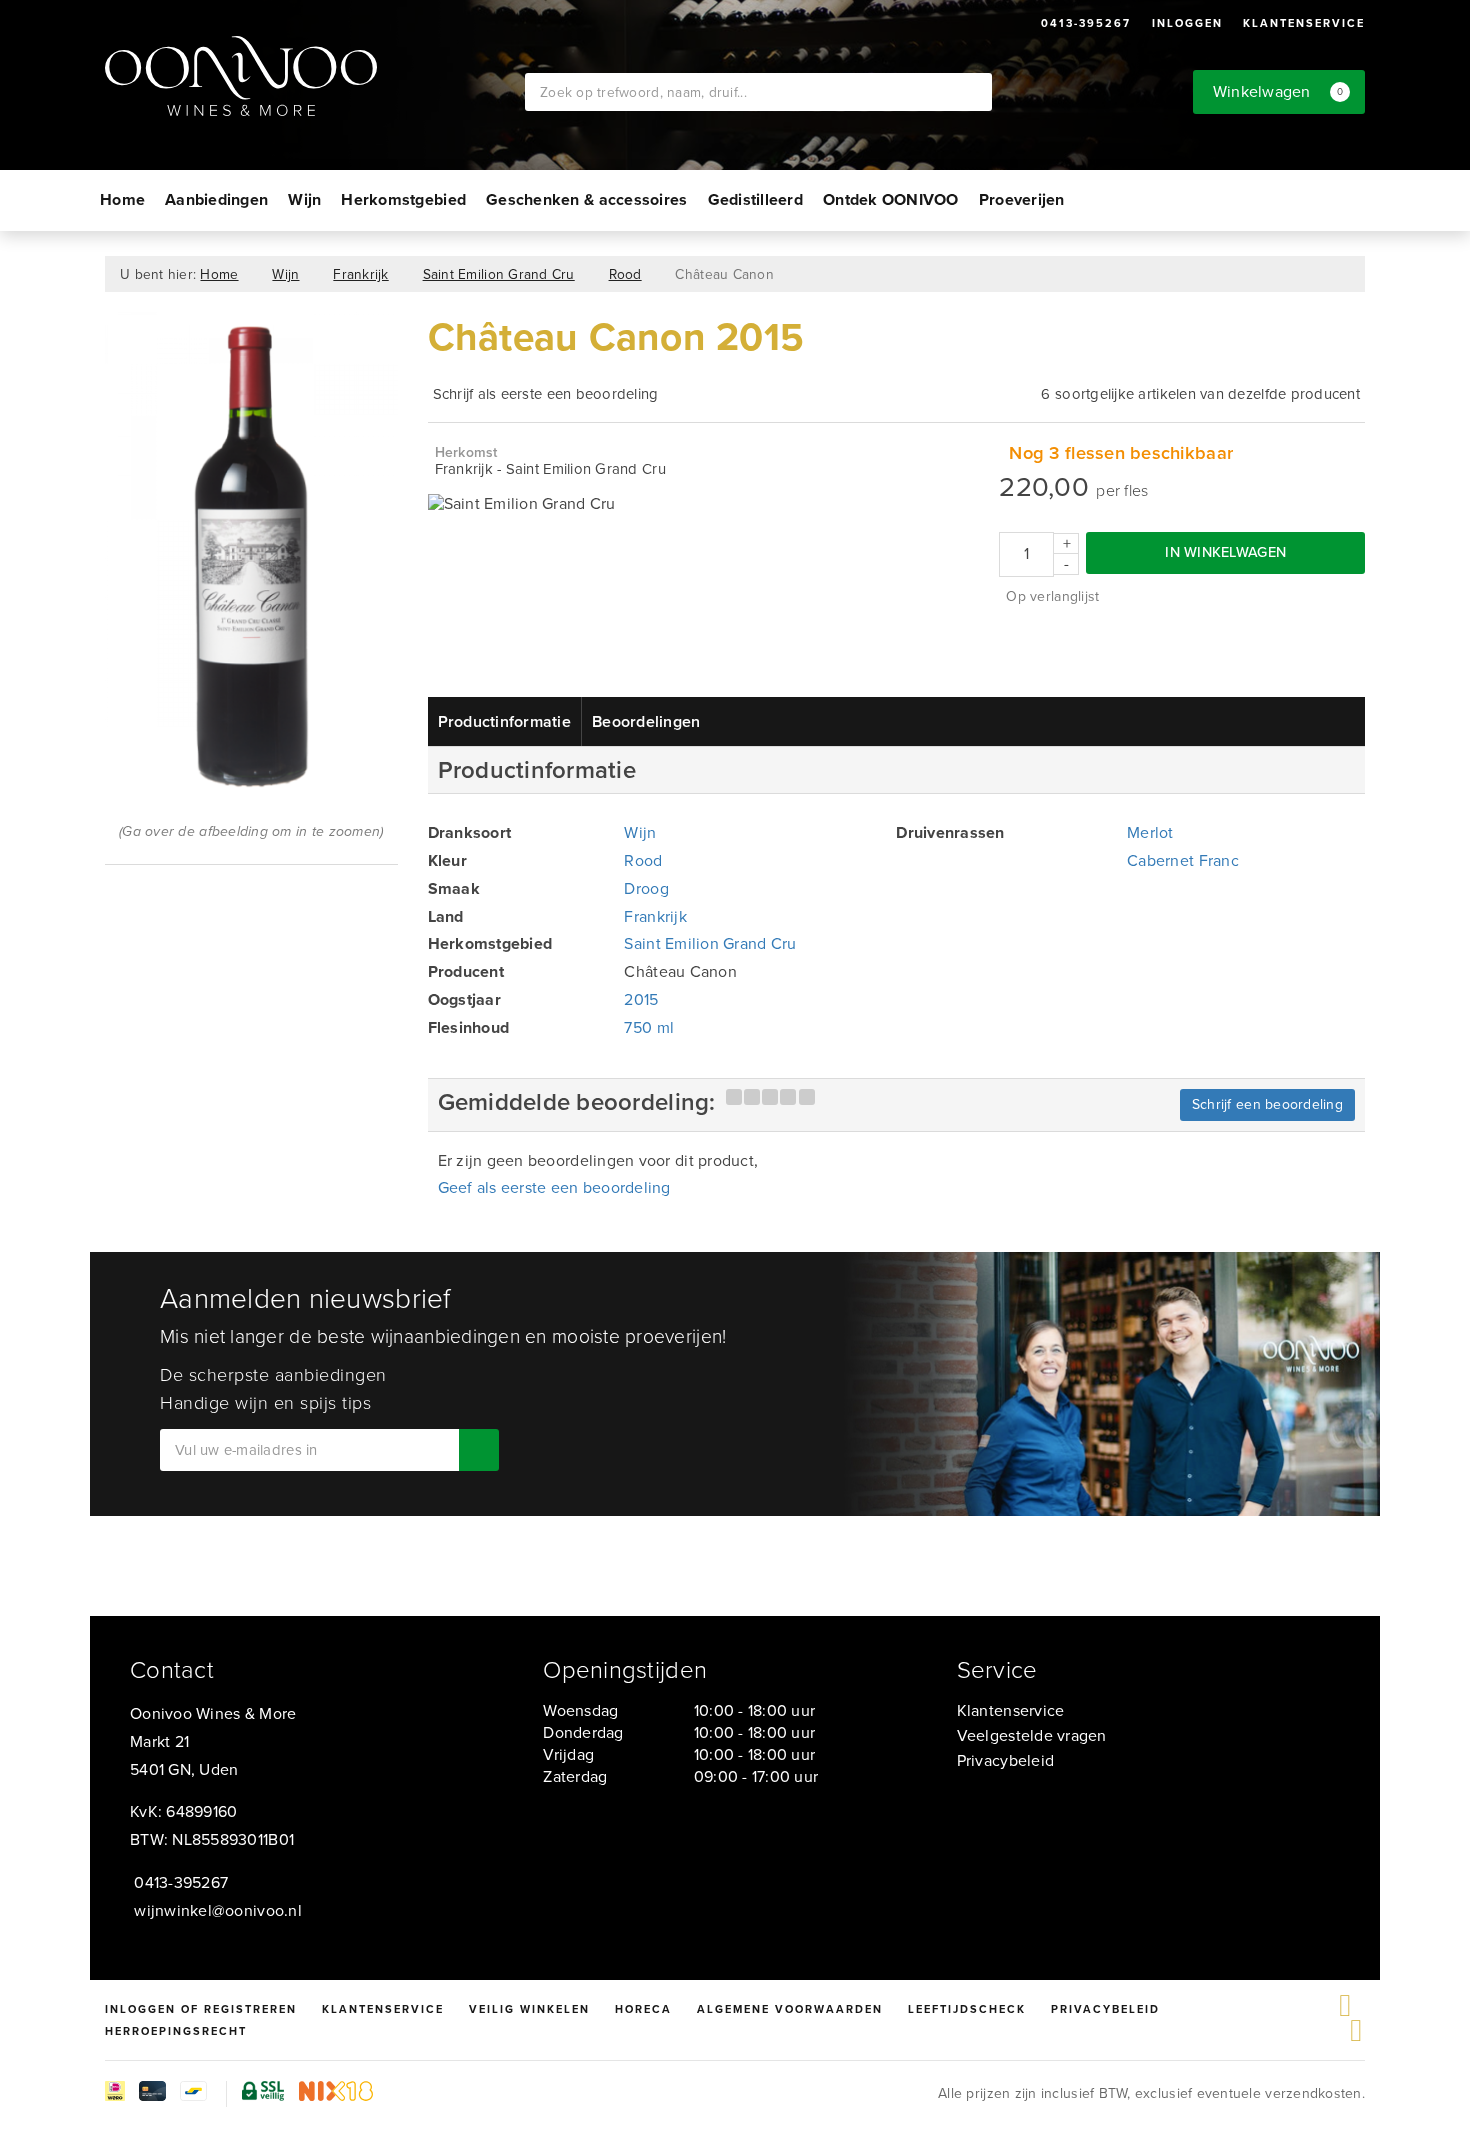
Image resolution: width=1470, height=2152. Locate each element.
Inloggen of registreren (201, 2009)
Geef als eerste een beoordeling (554, 1187)
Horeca (643, 2009)
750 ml (649, 1027)
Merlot (1150, 832)
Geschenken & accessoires (586, 199)
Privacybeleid (1005, 1760)
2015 (641, 999)
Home (122, 199)
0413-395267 (1086, 23)
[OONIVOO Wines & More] (315, 76)
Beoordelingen (646, 721)
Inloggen (1187, 23)
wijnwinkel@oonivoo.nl (218, 1910)
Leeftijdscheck (967, 2009)
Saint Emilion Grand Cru (499, 274)
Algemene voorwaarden (790, 2009)
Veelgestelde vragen (1032, 1735)
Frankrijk (360, 274)
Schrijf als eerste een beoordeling (546, 394)
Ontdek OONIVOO (891, 199)
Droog (646, 888)
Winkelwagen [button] (1278, 91)
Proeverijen (1022, 199)
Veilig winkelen (529, 2009)
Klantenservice (1304, 23)
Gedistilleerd (755, 199)
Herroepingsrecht (176, 2031)
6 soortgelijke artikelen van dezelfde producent (1200, 394)
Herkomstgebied (403, 199)
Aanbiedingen (216, 199)
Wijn (304, 199)
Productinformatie (505, 721)
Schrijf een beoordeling (1267, 1104)
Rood (625, 274)
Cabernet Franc (1183, 860)
